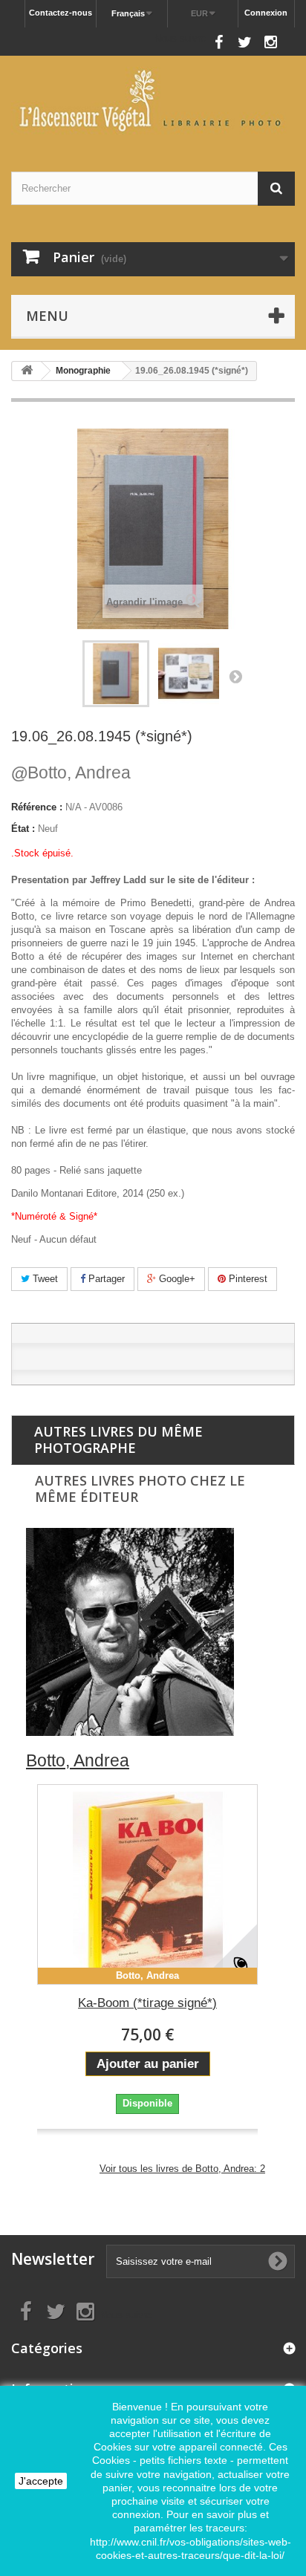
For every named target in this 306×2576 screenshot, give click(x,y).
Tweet (44, 1279)
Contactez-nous (61, 13)
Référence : (37, 807)
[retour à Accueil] (27, 371)
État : (23, 829)
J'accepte (41, 2481)
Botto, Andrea (71, 773)
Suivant (235, 676)
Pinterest (247, 1279)
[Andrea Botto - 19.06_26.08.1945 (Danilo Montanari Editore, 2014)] (116, 674)
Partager (105, 1279)
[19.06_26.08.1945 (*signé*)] (189, 674)
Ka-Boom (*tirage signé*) (147, 2003)
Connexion (266, 13)
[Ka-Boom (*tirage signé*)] (147, 1884)
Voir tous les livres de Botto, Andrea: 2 (182, 2169)
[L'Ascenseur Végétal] (153, 101)
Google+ (176, 1279)
